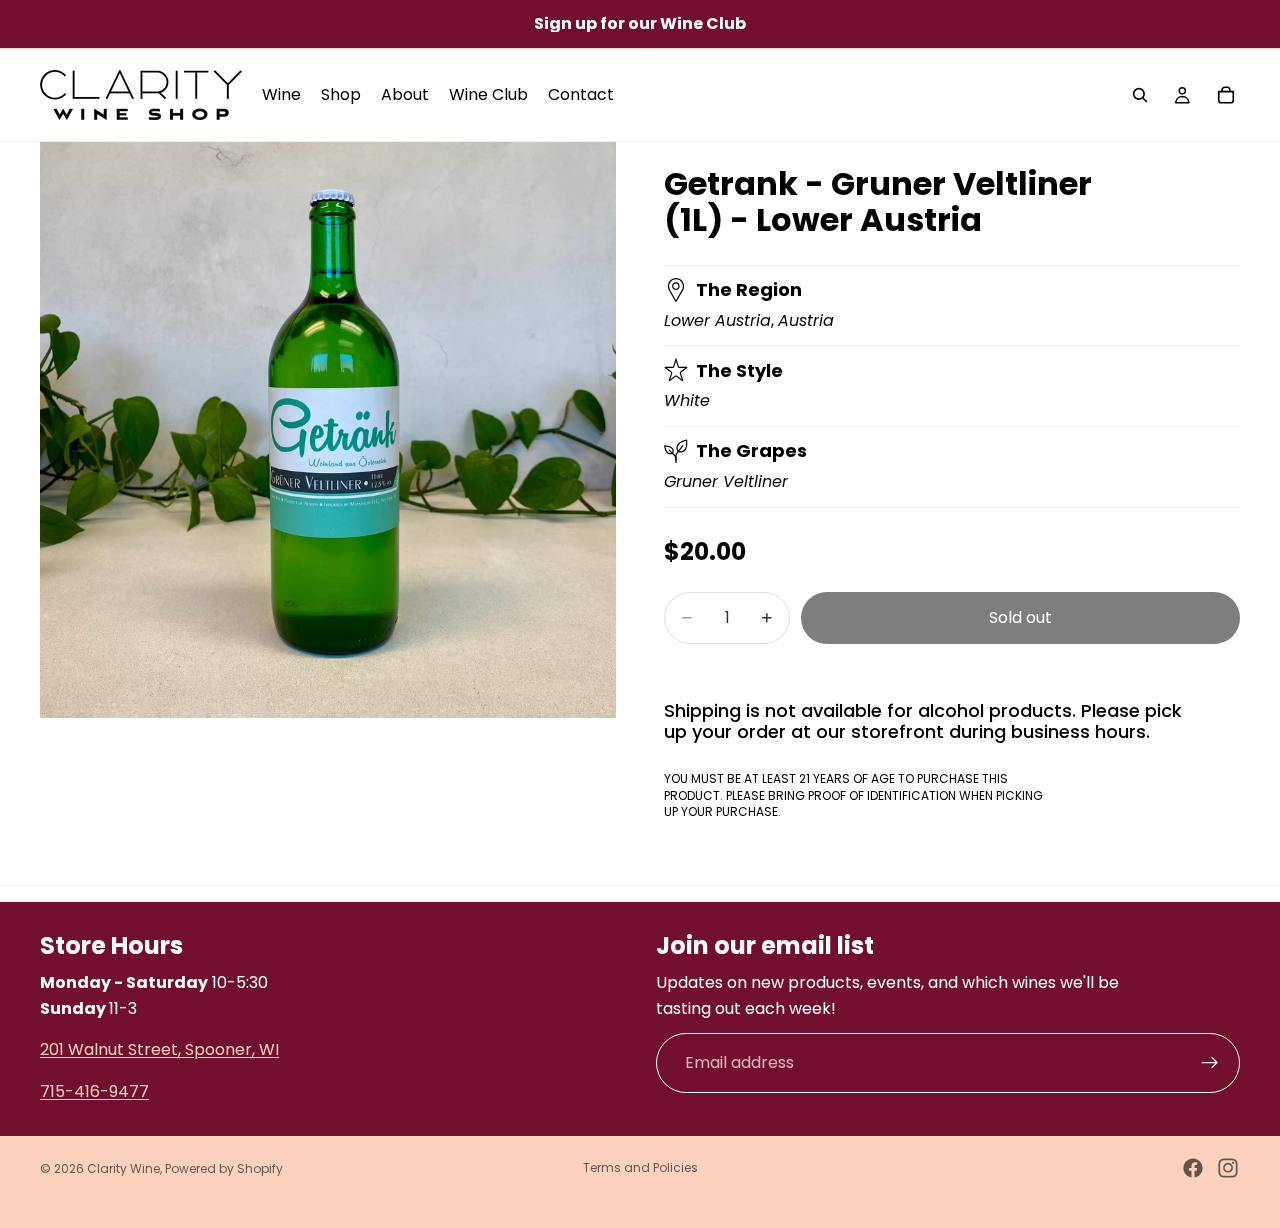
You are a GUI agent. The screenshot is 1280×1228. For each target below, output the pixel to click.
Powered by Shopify (224, 1168)
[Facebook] (1193, 1168)
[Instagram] (1228, 1168)
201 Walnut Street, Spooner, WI (159, 1049)
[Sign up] (1210, 1063)
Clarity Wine (123, 1168)
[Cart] (1226, 95)
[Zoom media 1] (328, 430)
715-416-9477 (94, 1091)
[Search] (1140, 95)
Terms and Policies (640, 1167)
